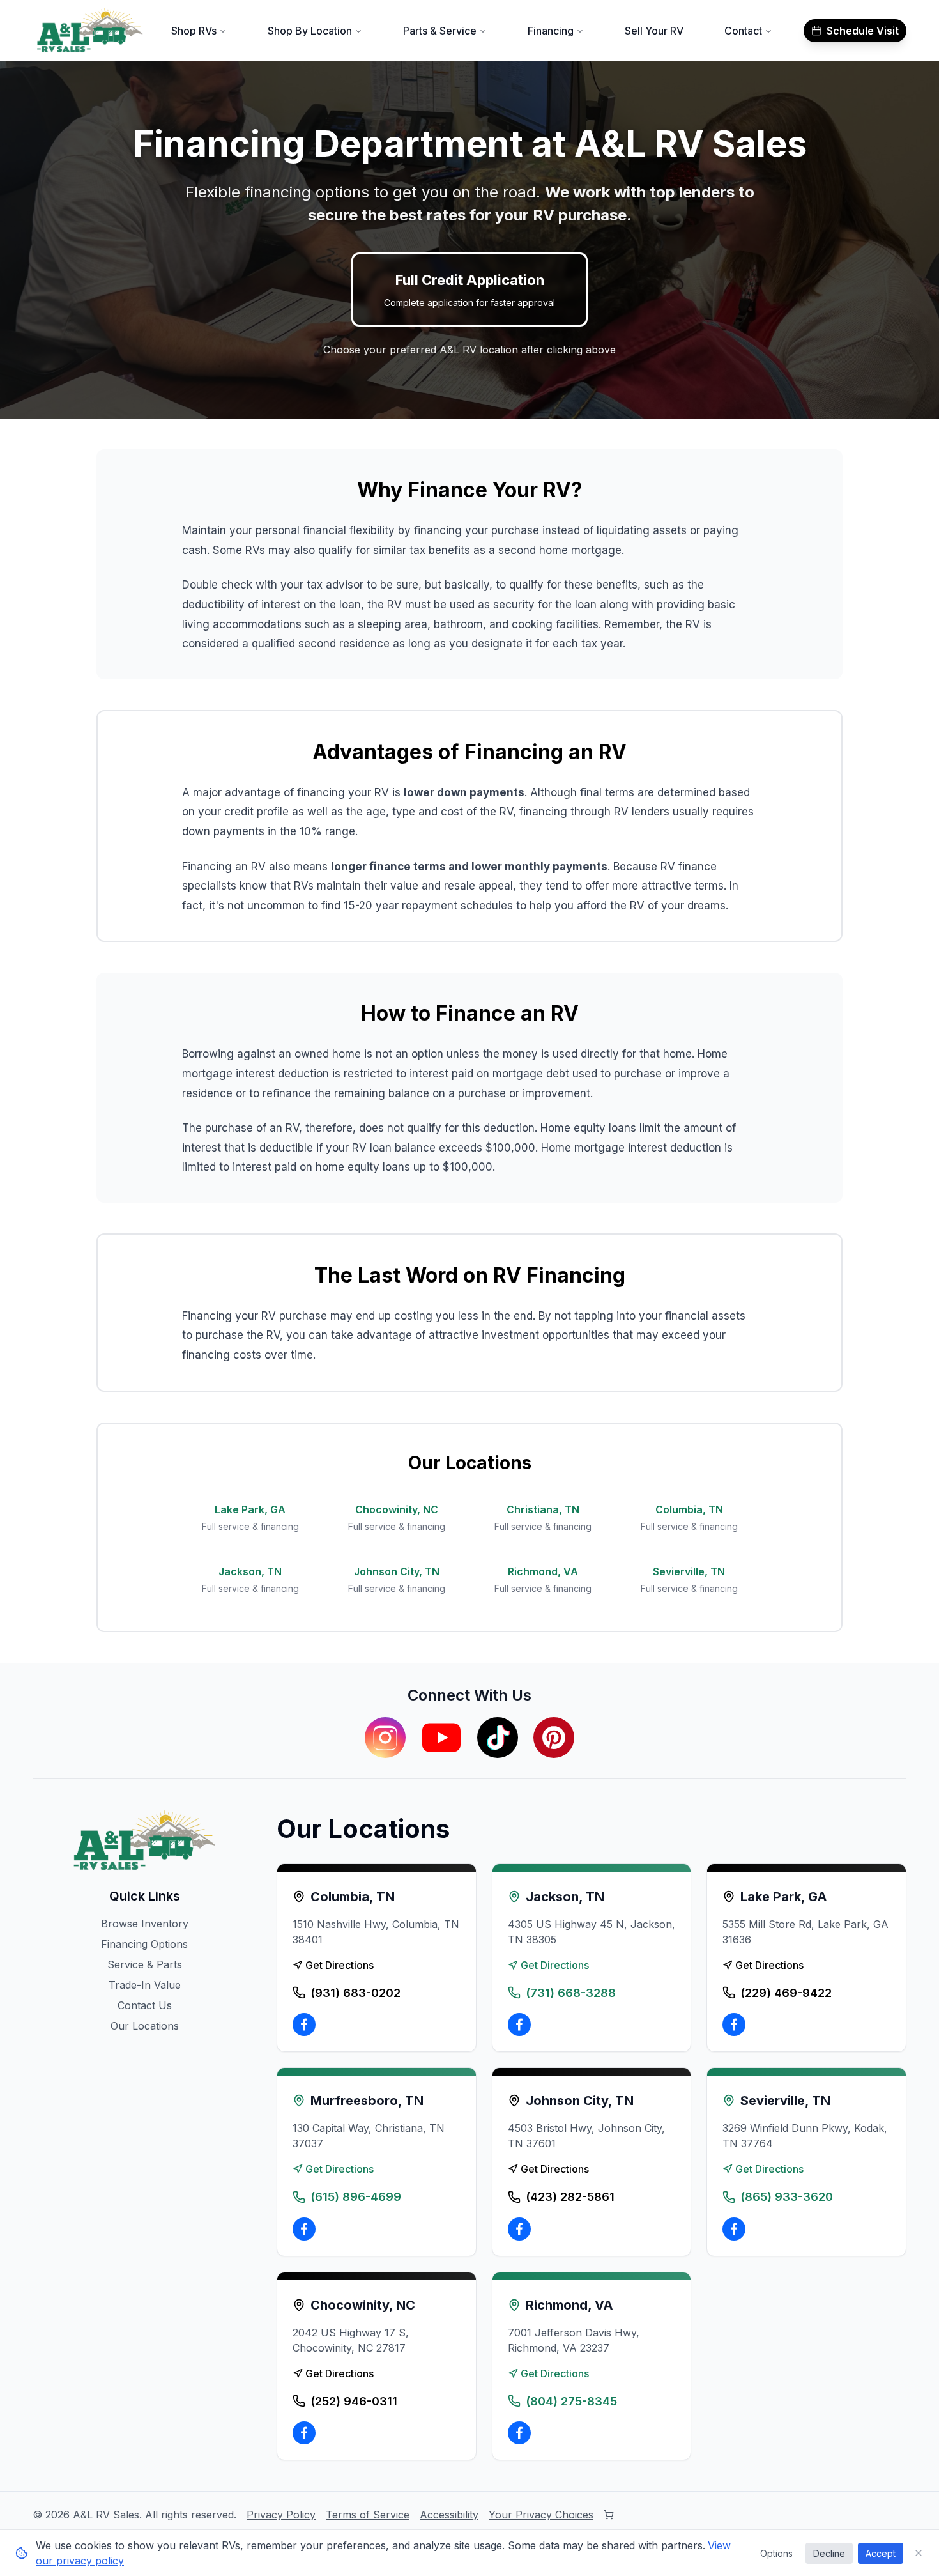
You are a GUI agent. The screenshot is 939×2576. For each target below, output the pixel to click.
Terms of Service (368, 2515)
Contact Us (145, 2005)
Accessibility (449, 2515)
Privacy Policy (281, 2515)
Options (776, 2553)
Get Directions (340, 1965)
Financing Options (144, 1944)
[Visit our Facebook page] (304, 2025)
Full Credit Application (469, 290)
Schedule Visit (863, 31)
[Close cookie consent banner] (919, 2553)
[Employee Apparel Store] (609, 2515)
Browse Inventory (145, 1924)
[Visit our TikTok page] (498, 1738)
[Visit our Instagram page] (385, 1738)
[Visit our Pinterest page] (554, 1738)
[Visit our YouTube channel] (441, 1738)
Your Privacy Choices (541, 2515)
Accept (881, 2553)
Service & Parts (145, 1964)
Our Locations (145, 2026)
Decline (829, 2553)
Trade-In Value (145, 1985)
